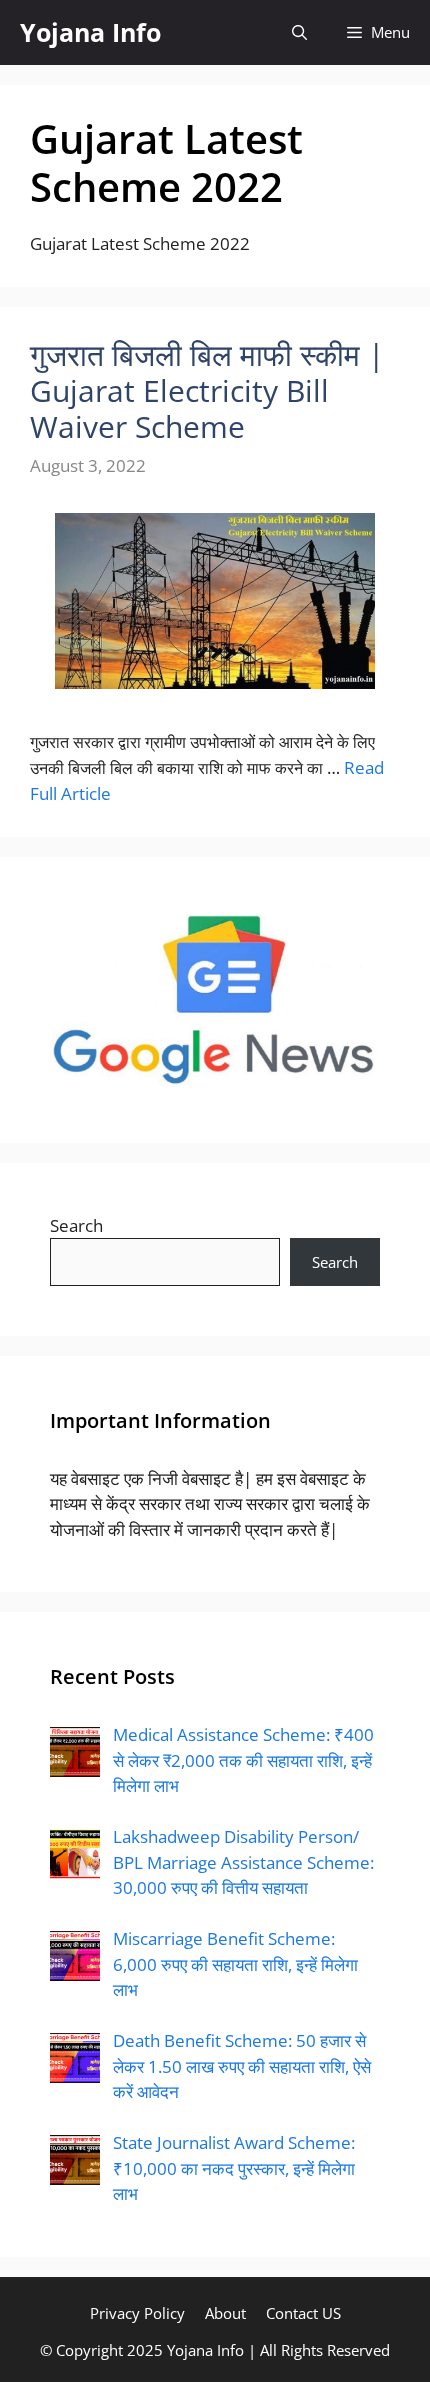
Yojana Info (90, 32)
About (225, 2313)
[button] (299, 32)
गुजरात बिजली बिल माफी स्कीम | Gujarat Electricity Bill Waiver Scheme (207, 390)
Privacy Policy (137, 2313)
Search (76, 1225)
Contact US (303, 2313)
